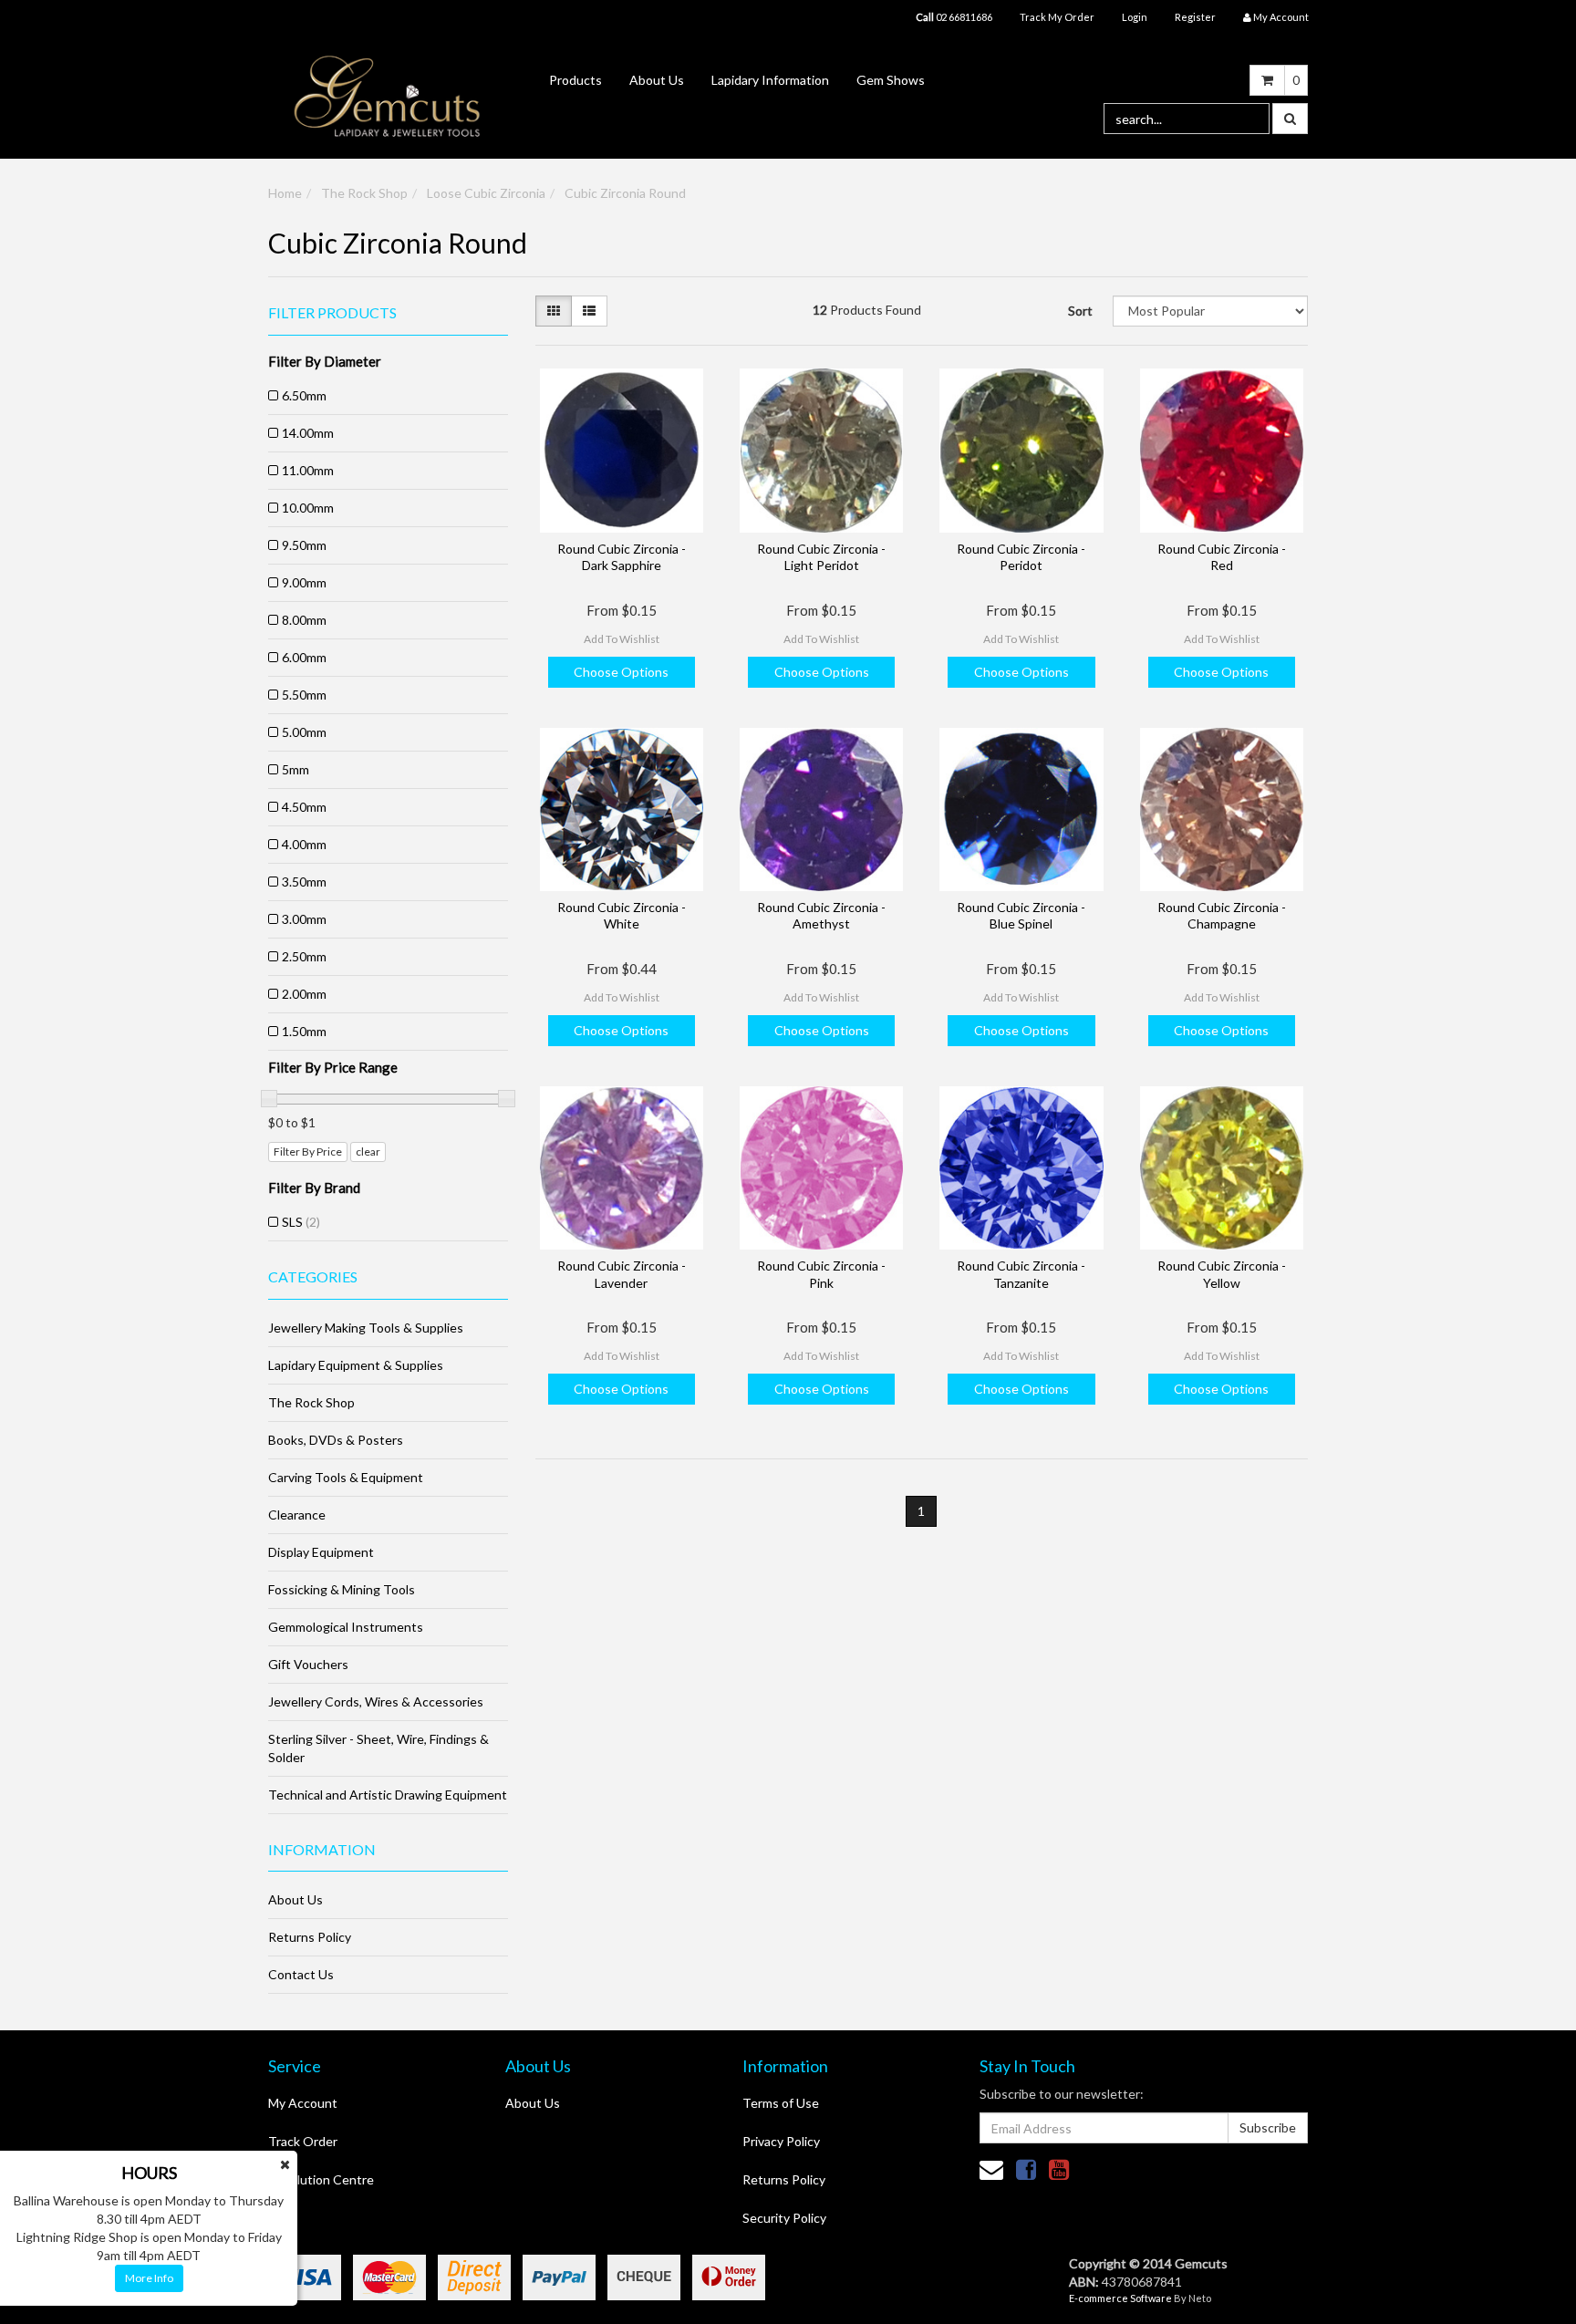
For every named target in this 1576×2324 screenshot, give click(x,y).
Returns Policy (310, 1937)
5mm (295, 769)
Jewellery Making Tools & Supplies (366, 1328)
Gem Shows (891, 80)
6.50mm (304, 395)
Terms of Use (781, 2103)
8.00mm (304, 620)
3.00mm (304, 919)
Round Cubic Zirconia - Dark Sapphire (622, 557)
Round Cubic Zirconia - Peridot (1021, 557)
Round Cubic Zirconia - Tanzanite (1021, 1274)
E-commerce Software (1120, 2298)
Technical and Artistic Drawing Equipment (388, 1795)
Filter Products (332, 313)
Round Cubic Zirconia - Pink (821, 1274)
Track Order (303, 2141)
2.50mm (304, 956)
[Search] (1290, 119)
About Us (657, 80)
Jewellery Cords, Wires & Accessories (376, 1701)
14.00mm (308, 433)
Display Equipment (321, 1552)
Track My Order (1057, 17)
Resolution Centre (321, 2179)
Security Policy (784, 2218)
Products (575, 80)
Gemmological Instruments (346, 1627)
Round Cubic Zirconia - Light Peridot (821, 557)
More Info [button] (149, 2278)
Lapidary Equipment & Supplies (356, 1365)
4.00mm (304, 844)
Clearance (297, 1515)
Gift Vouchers (308, 1664)
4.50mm (304, 807)
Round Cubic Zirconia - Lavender (622, 1274)
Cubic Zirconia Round (625, 193)
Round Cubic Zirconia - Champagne (1222, 915)
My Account (303, 2103)
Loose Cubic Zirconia (486, 193)
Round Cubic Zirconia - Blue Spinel (1021, 915)
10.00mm (308, 508)
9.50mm (304, 545)
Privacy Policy (781, 2141)
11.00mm (308, 470)
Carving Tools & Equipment (346, 1477)
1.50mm (304, 1031)
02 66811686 (954, 17)
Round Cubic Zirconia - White (622, 915)
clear (368, 1152)
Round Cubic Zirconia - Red (1222, 557)
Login (1135, 17)
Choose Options (621, 672)
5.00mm (304, 732)
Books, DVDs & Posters (336, 1440)
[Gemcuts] (388, 95)
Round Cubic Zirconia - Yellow (1222, 1274)
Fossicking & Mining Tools (342, 1589)
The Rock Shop (364, 193)
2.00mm (304, 994)
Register (1195, 17)
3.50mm (304, 882)
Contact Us (301, 1974)
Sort (1080, 311)
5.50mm (304, 695)
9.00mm (304, 582)
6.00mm (304, 657)
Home (285, 193)
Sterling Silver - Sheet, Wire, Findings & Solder (378, 1748)
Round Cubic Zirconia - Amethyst (821, 915)
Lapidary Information (770, 80)
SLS (301, 1222)
